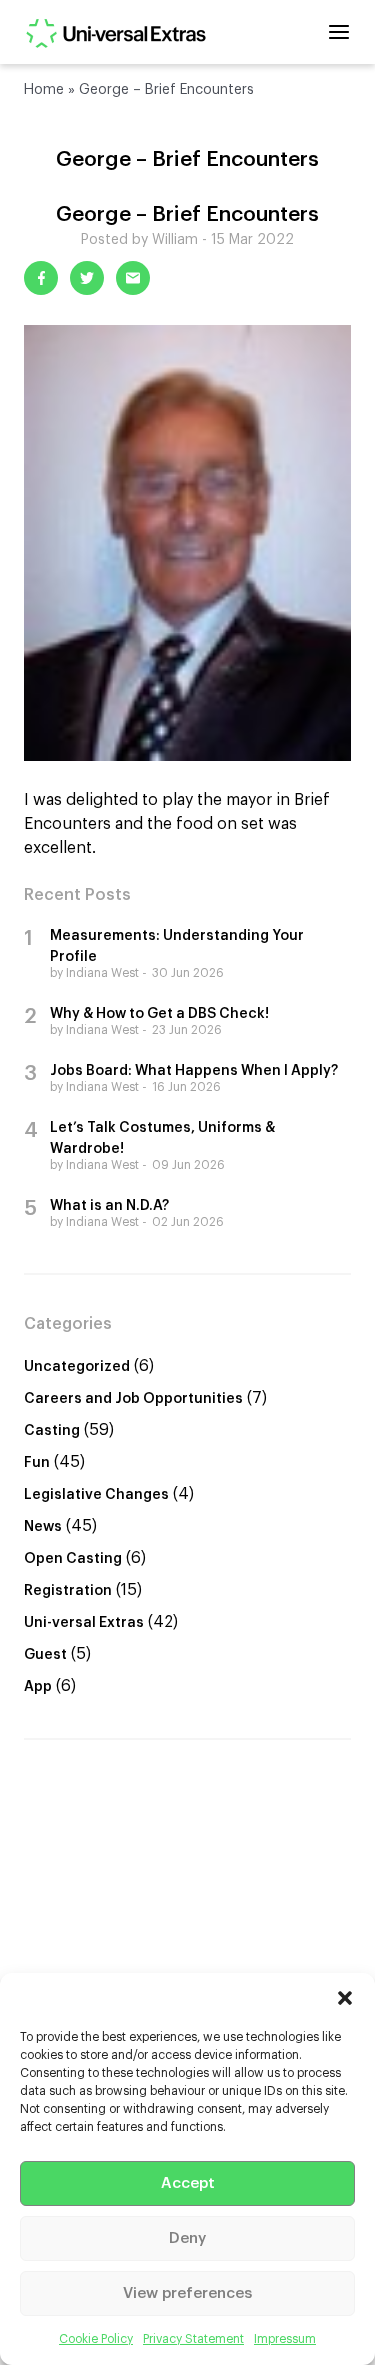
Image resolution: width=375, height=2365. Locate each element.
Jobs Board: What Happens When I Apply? (194, 1071)
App (38, 1687)
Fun (37, 1463)
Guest (45, 1655)
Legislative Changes (96, 1495)
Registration (68, 1591)
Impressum (285, 2339)
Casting (52, 1431)
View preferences (187, 2293)
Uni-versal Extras (84, 1623)
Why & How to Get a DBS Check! (159, 1014)
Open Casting (73, 1559)
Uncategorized (77, 1367)
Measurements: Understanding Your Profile (177, 946)
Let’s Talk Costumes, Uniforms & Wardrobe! (162, 1138)
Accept (188, 2183)
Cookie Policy (96, 2339)
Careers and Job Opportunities (133, 1399)
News (43, 1527)
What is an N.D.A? (109, 1206)
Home (44, 90)
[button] (345, 1998)
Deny (187, 2238)
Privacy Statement (193, 2339)
